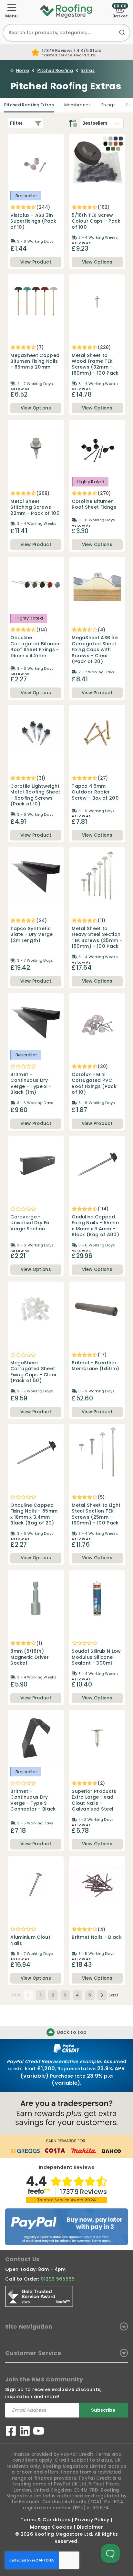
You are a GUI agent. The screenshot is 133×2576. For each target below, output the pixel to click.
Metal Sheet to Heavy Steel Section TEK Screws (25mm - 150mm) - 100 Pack (97, 937)
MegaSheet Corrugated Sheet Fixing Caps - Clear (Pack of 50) (34, 1372)
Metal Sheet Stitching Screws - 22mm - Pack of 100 (35, 507)
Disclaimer (90, 2527)
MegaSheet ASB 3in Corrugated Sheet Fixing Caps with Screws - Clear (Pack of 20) (95, 649)
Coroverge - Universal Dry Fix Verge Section (30, 1223)
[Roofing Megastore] (66, 11)
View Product (36, 262)
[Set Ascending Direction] (73, 123)
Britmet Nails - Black (97, 1937)
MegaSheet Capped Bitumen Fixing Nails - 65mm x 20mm (35, 361)
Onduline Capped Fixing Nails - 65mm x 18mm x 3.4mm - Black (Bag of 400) (95, 1226)
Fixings (108, 105)
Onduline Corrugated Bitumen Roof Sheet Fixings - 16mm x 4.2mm (36, 647)
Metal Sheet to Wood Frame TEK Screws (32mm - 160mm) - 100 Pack (95, 364)
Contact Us (22, 2259)
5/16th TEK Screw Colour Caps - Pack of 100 (96, 221)
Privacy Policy (92, 2520)
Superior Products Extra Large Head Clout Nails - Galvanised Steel (94, 1800)
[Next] (102, 1995)
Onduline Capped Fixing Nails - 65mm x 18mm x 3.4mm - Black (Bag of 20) (34, 1514)
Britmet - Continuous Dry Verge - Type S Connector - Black (33, 1800)
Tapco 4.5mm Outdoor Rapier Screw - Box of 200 (95, 792)
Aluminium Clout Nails (30, 1940)
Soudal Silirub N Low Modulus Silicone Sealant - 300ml (96, 1657)
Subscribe (103, 2410)
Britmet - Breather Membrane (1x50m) (95, 1366)
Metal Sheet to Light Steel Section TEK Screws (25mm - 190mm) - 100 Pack (96, 1514)
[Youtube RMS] (39, 2432)
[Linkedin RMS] (25, 2432)
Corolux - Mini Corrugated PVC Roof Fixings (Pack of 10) (94, 1083)
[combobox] (66, 33)
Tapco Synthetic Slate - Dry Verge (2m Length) (31, 934)
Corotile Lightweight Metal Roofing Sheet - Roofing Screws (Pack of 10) (35, 795)
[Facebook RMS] (11, 2432)
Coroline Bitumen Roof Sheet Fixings (94, 504)
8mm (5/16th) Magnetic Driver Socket (30, 1657)
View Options (97, 262)
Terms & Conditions (46, 2520)
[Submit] (123, 36)
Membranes (78, 105)
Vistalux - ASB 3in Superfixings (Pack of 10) (33, 221)
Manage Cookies (51, 2527)
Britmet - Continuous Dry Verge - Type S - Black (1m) (31, 1083)
